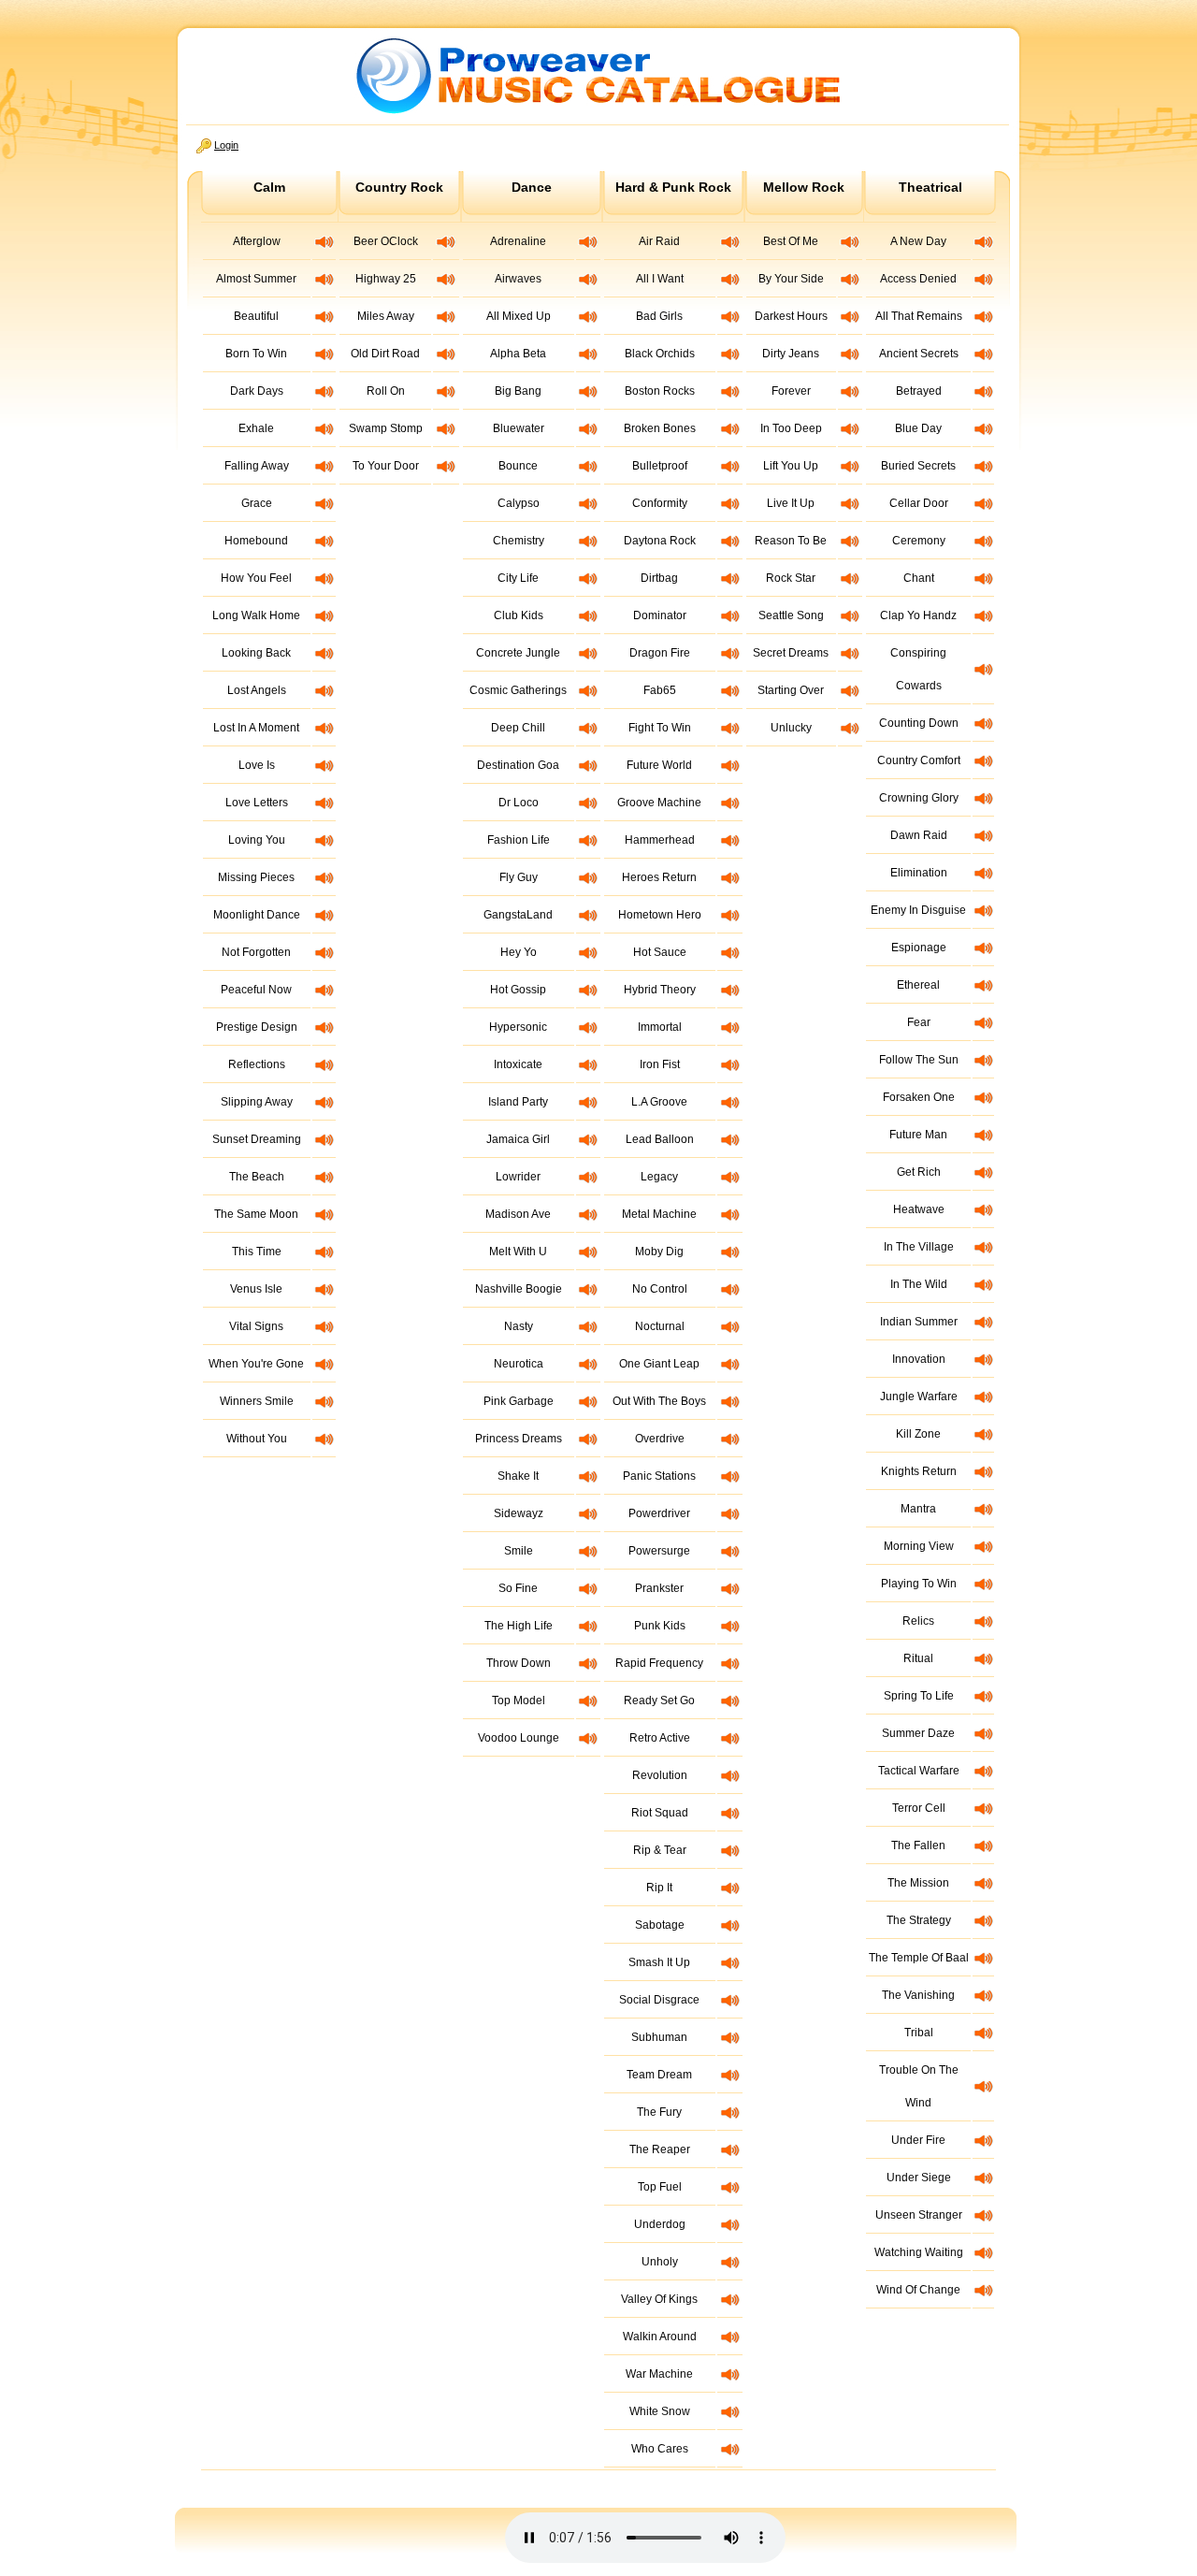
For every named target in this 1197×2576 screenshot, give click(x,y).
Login (226, 145)
